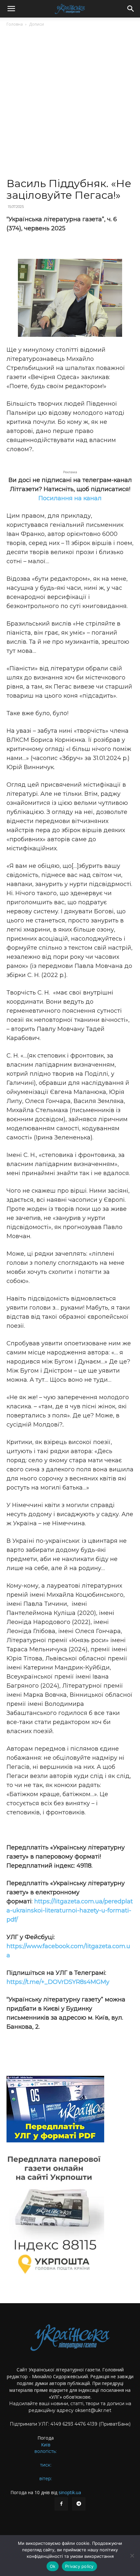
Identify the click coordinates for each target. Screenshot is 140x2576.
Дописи (36, 24)
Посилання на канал (70, 498)
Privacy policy (79, 2566)
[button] (11, 9)
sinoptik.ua (70, 2492)
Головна (15, 24)
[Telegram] (79, 2504)
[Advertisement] (70, 105)
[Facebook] (61, 2504)
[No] (132, 2556)
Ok (53, 2566)
